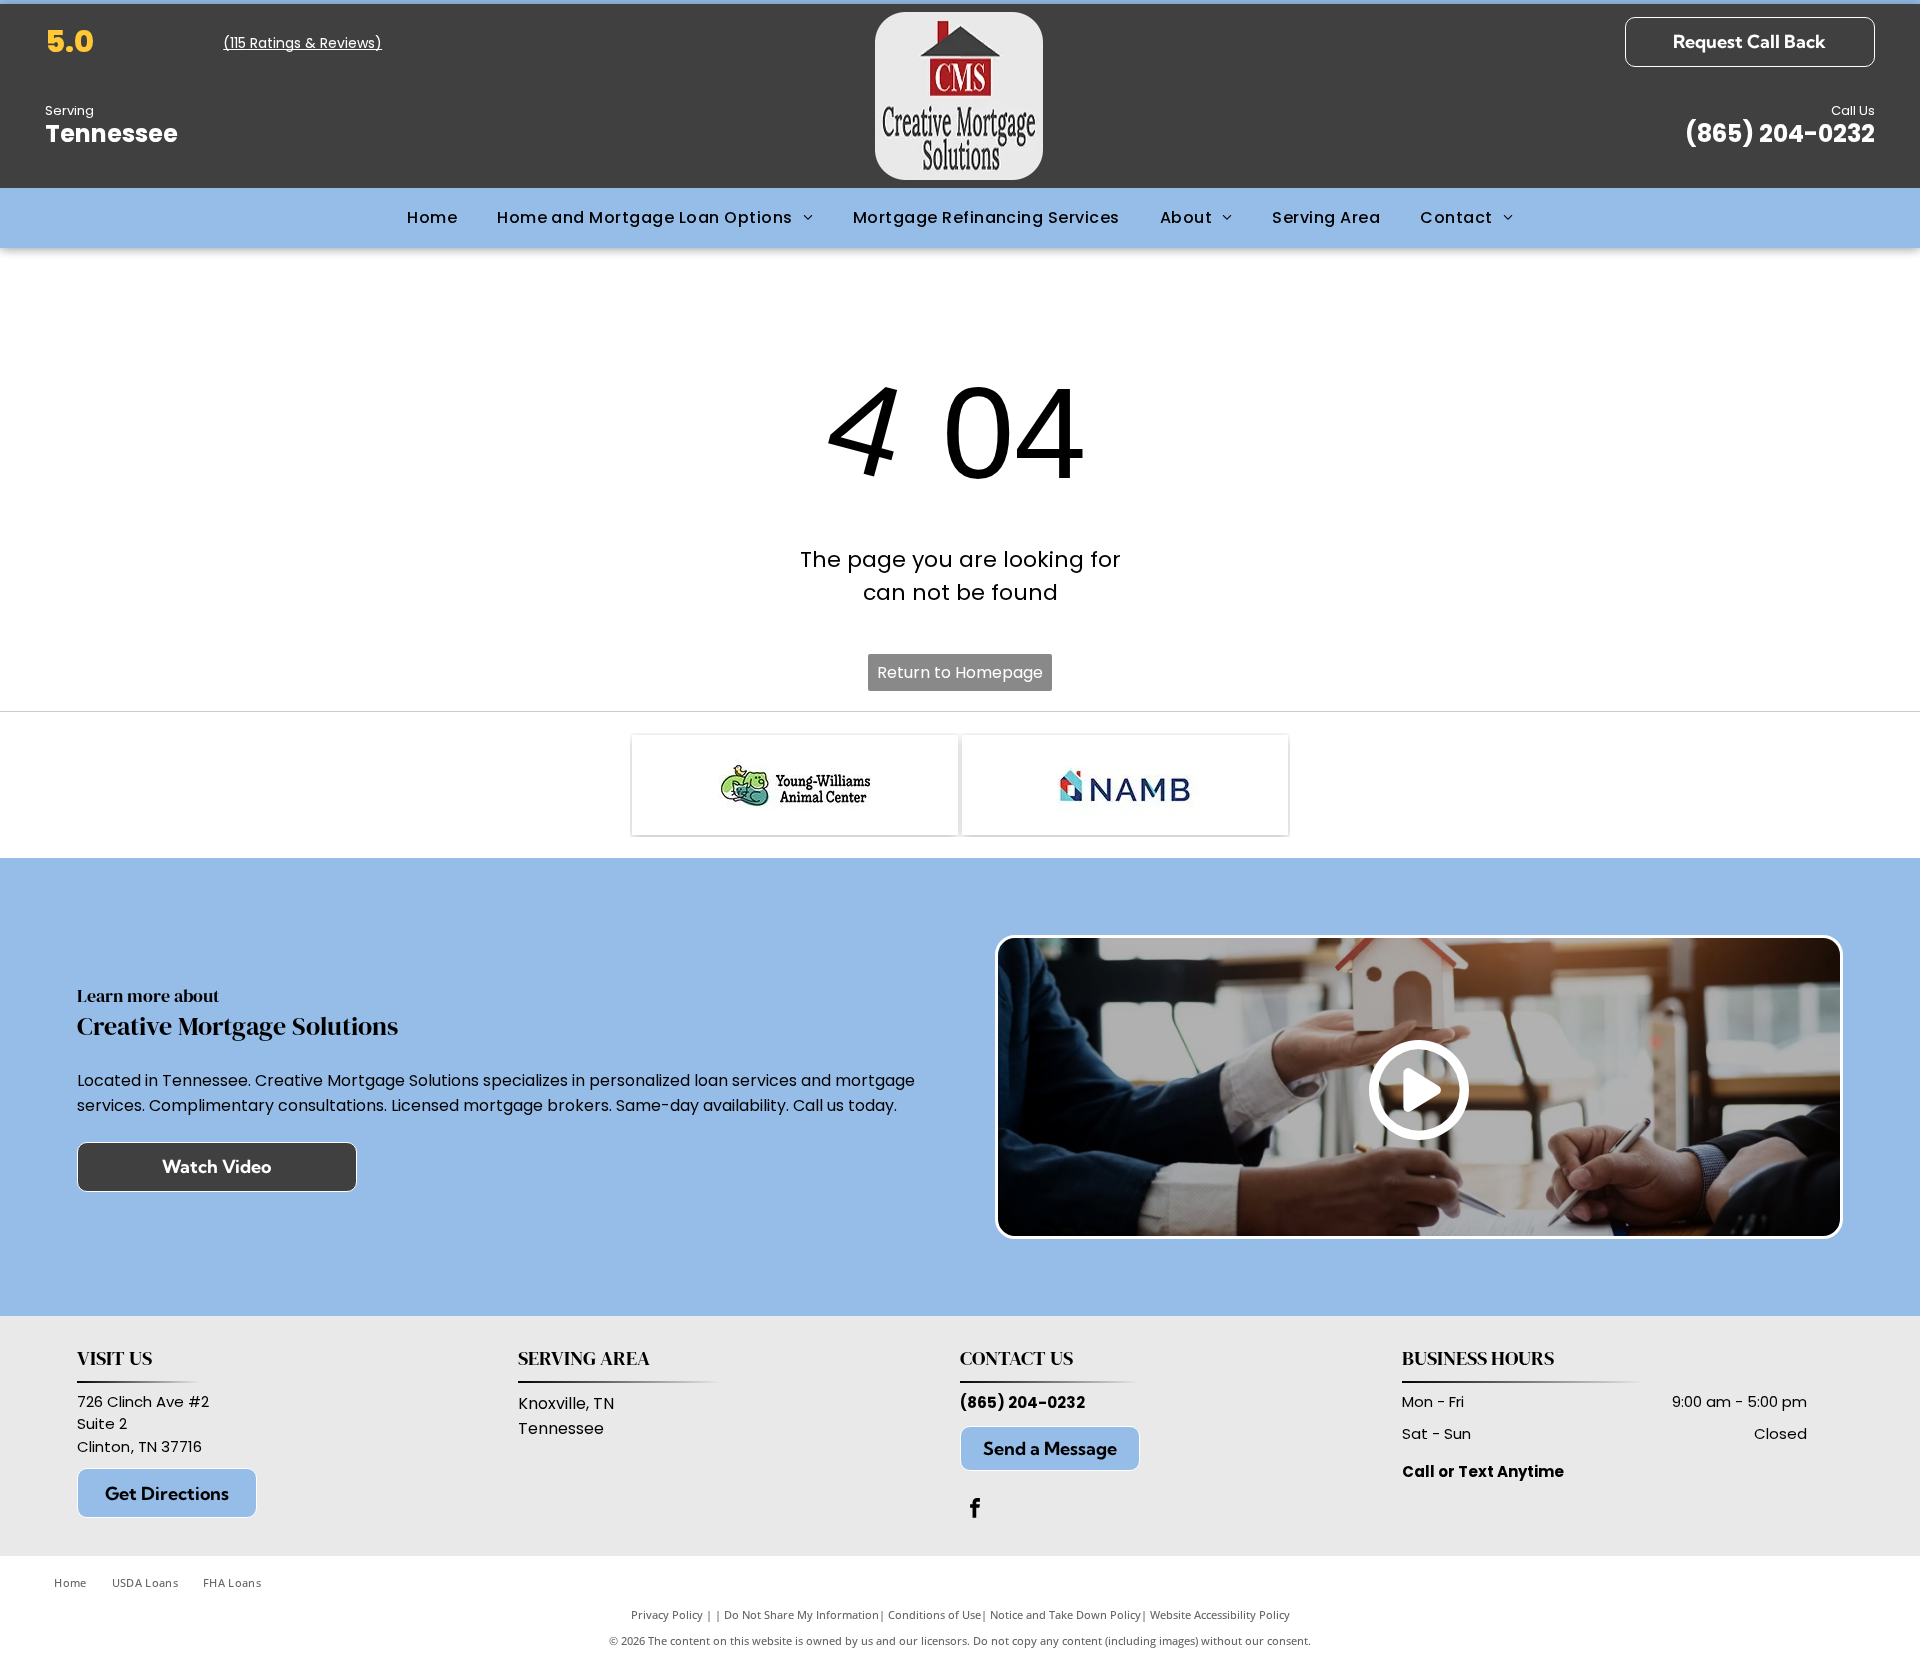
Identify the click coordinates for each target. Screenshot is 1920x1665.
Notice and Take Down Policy (1065, 1614)
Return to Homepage (960, 672)
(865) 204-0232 (1022, 1402)
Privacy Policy (667, 1614)
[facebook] (975, 1510)
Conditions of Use (934, 1614)
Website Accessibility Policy (1220, 1614)
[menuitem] (432, 218)
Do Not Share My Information (801, 1614)
